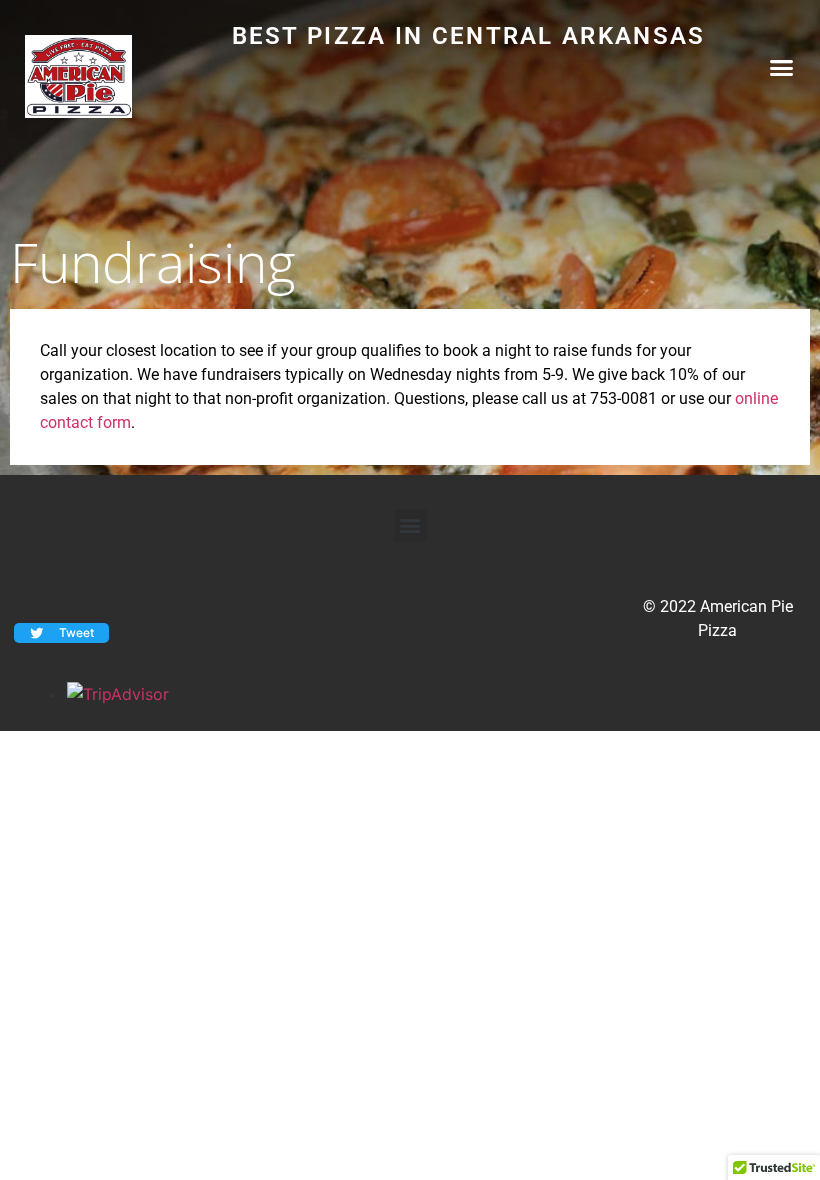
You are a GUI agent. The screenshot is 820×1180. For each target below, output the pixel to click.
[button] (782, 68)
